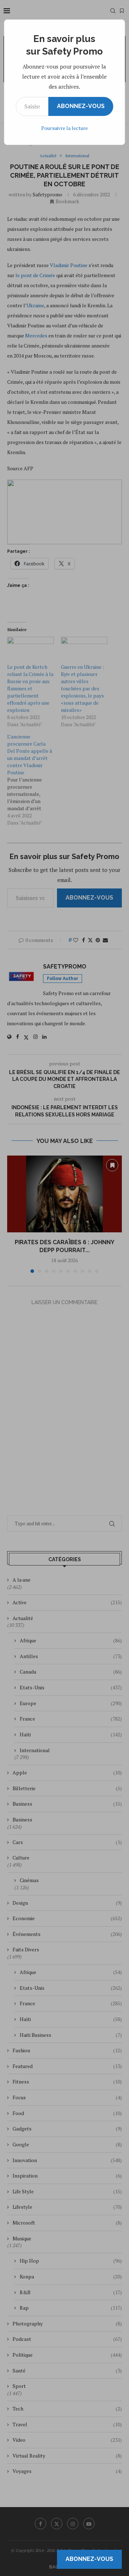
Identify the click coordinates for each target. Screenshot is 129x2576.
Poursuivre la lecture (64, 128)
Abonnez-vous (81, 106)
